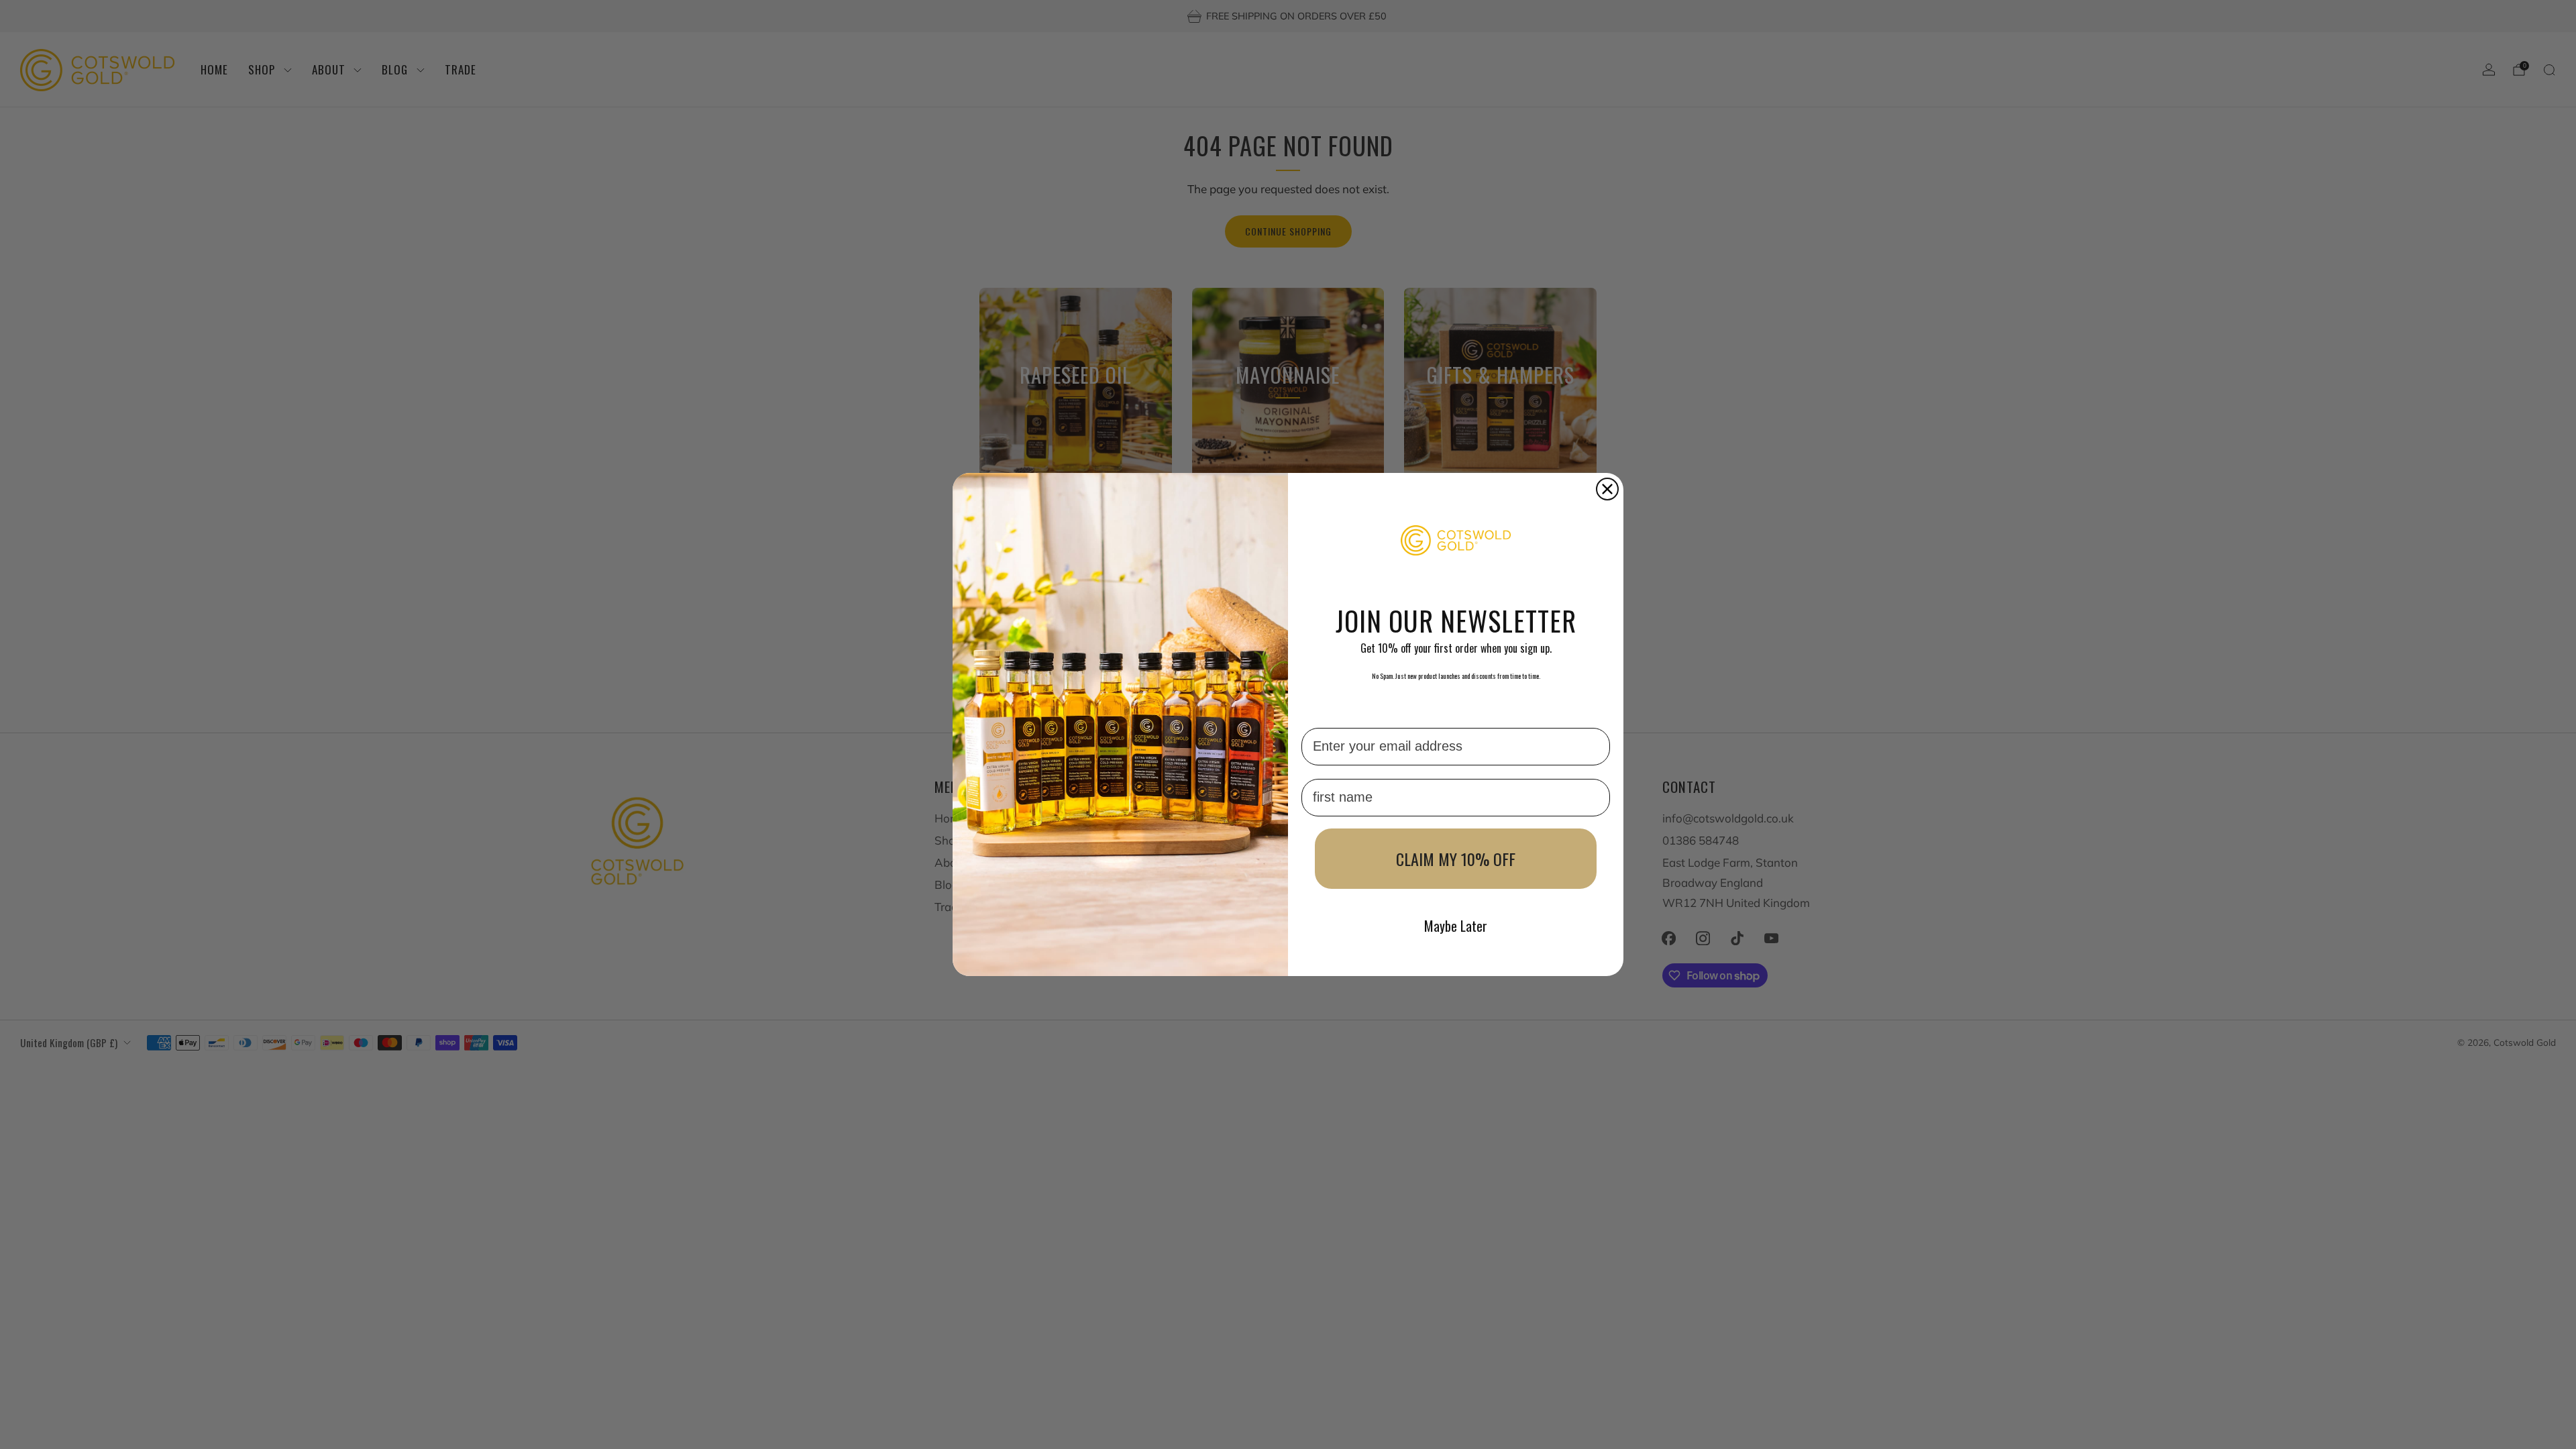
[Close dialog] (1607, 489)
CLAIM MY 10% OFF (1456, 859)
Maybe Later (1456, 926)
